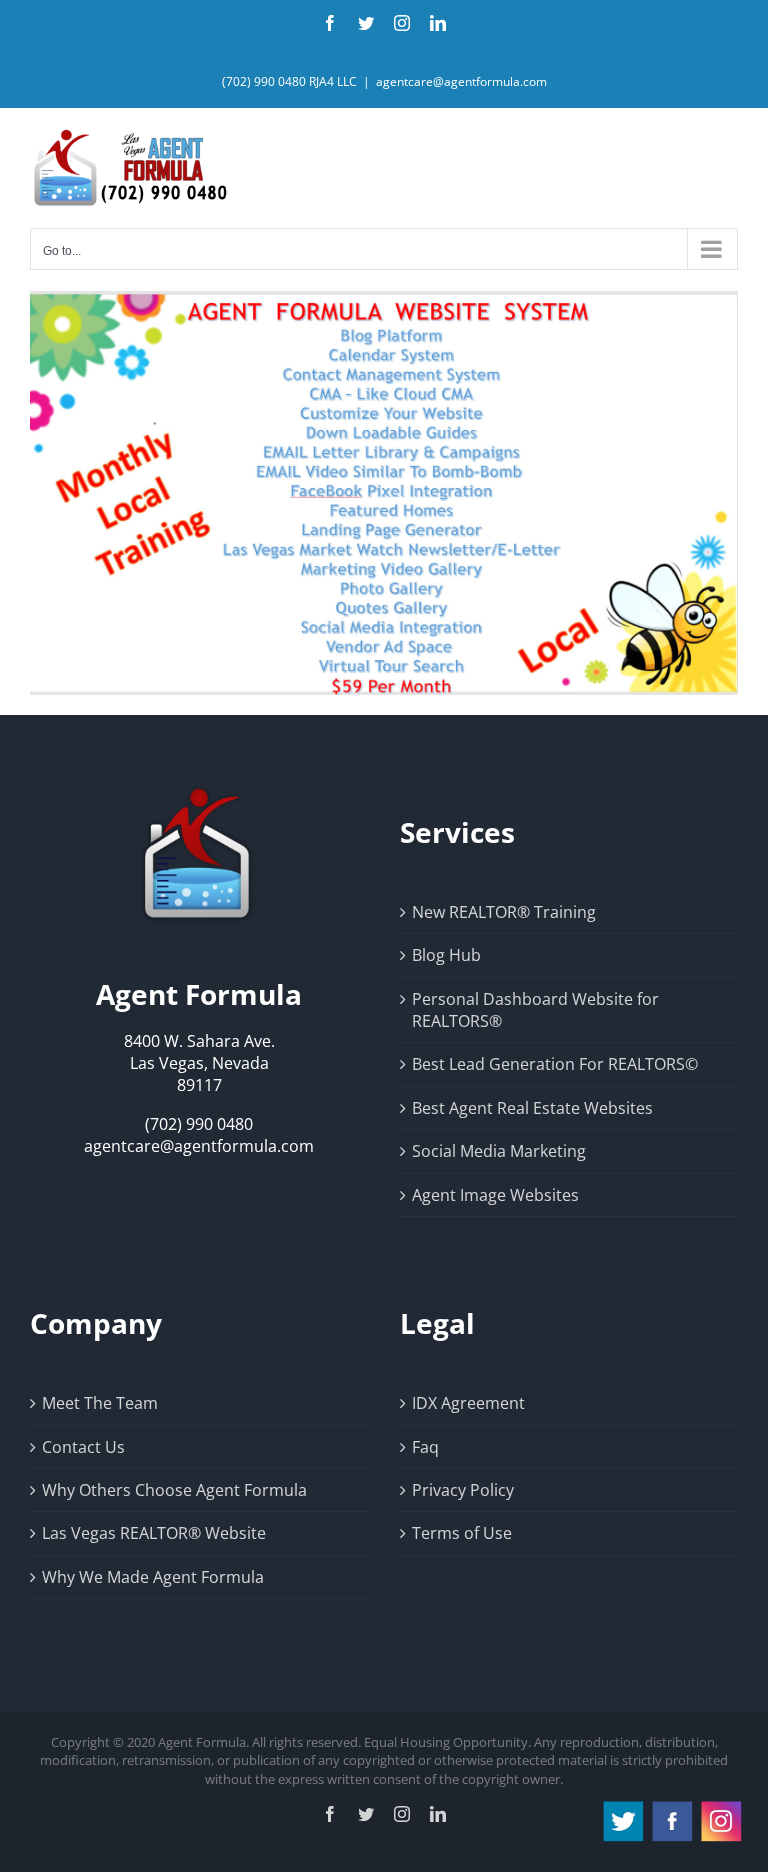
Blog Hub (446, 955)
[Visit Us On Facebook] (671, 1808)
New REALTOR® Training (504, 912)
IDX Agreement (468, 1403)
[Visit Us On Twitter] (622, 1808)
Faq (425, 1447)
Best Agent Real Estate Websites (532, 1108)
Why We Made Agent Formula (153, 1577)
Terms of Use (462, 1533)
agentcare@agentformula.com (461, 81)
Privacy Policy (463, 1490)
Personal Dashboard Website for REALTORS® (535, 1010)
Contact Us (83, 1447)
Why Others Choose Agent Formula (174, 1490)
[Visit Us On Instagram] (720, 1808)
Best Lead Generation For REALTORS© (555, 1064)
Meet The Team (100, 1403)
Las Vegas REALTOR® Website (154, 1533)
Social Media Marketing (499, 1151)
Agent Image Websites (495, 1195)
